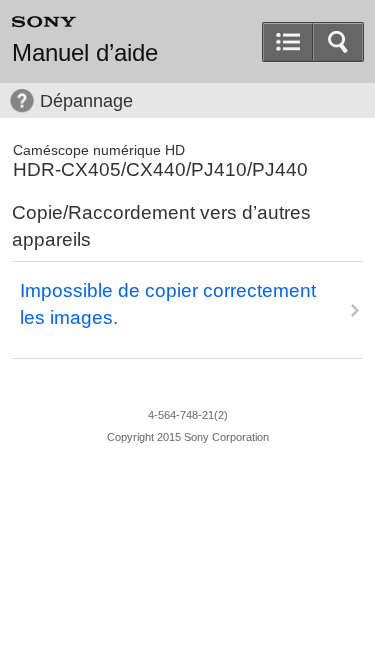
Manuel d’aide (85, 53)
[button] (338, 42)
